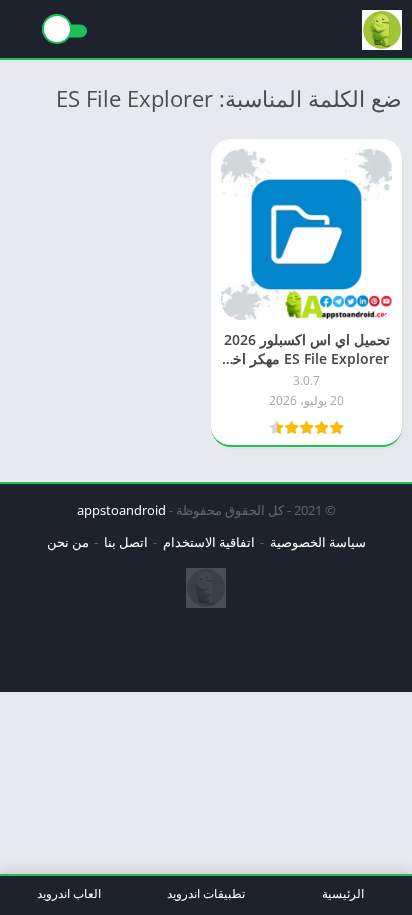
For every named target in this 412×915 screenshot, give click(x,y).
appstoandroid (121, 510)
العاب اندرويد (69, 893)
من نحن (68, 542)
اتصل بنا (126, 542)
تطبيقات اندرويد (206, 893)
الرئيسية (343, 893)
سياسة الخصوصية (318, 542)
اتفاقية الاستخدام (209, 542)
